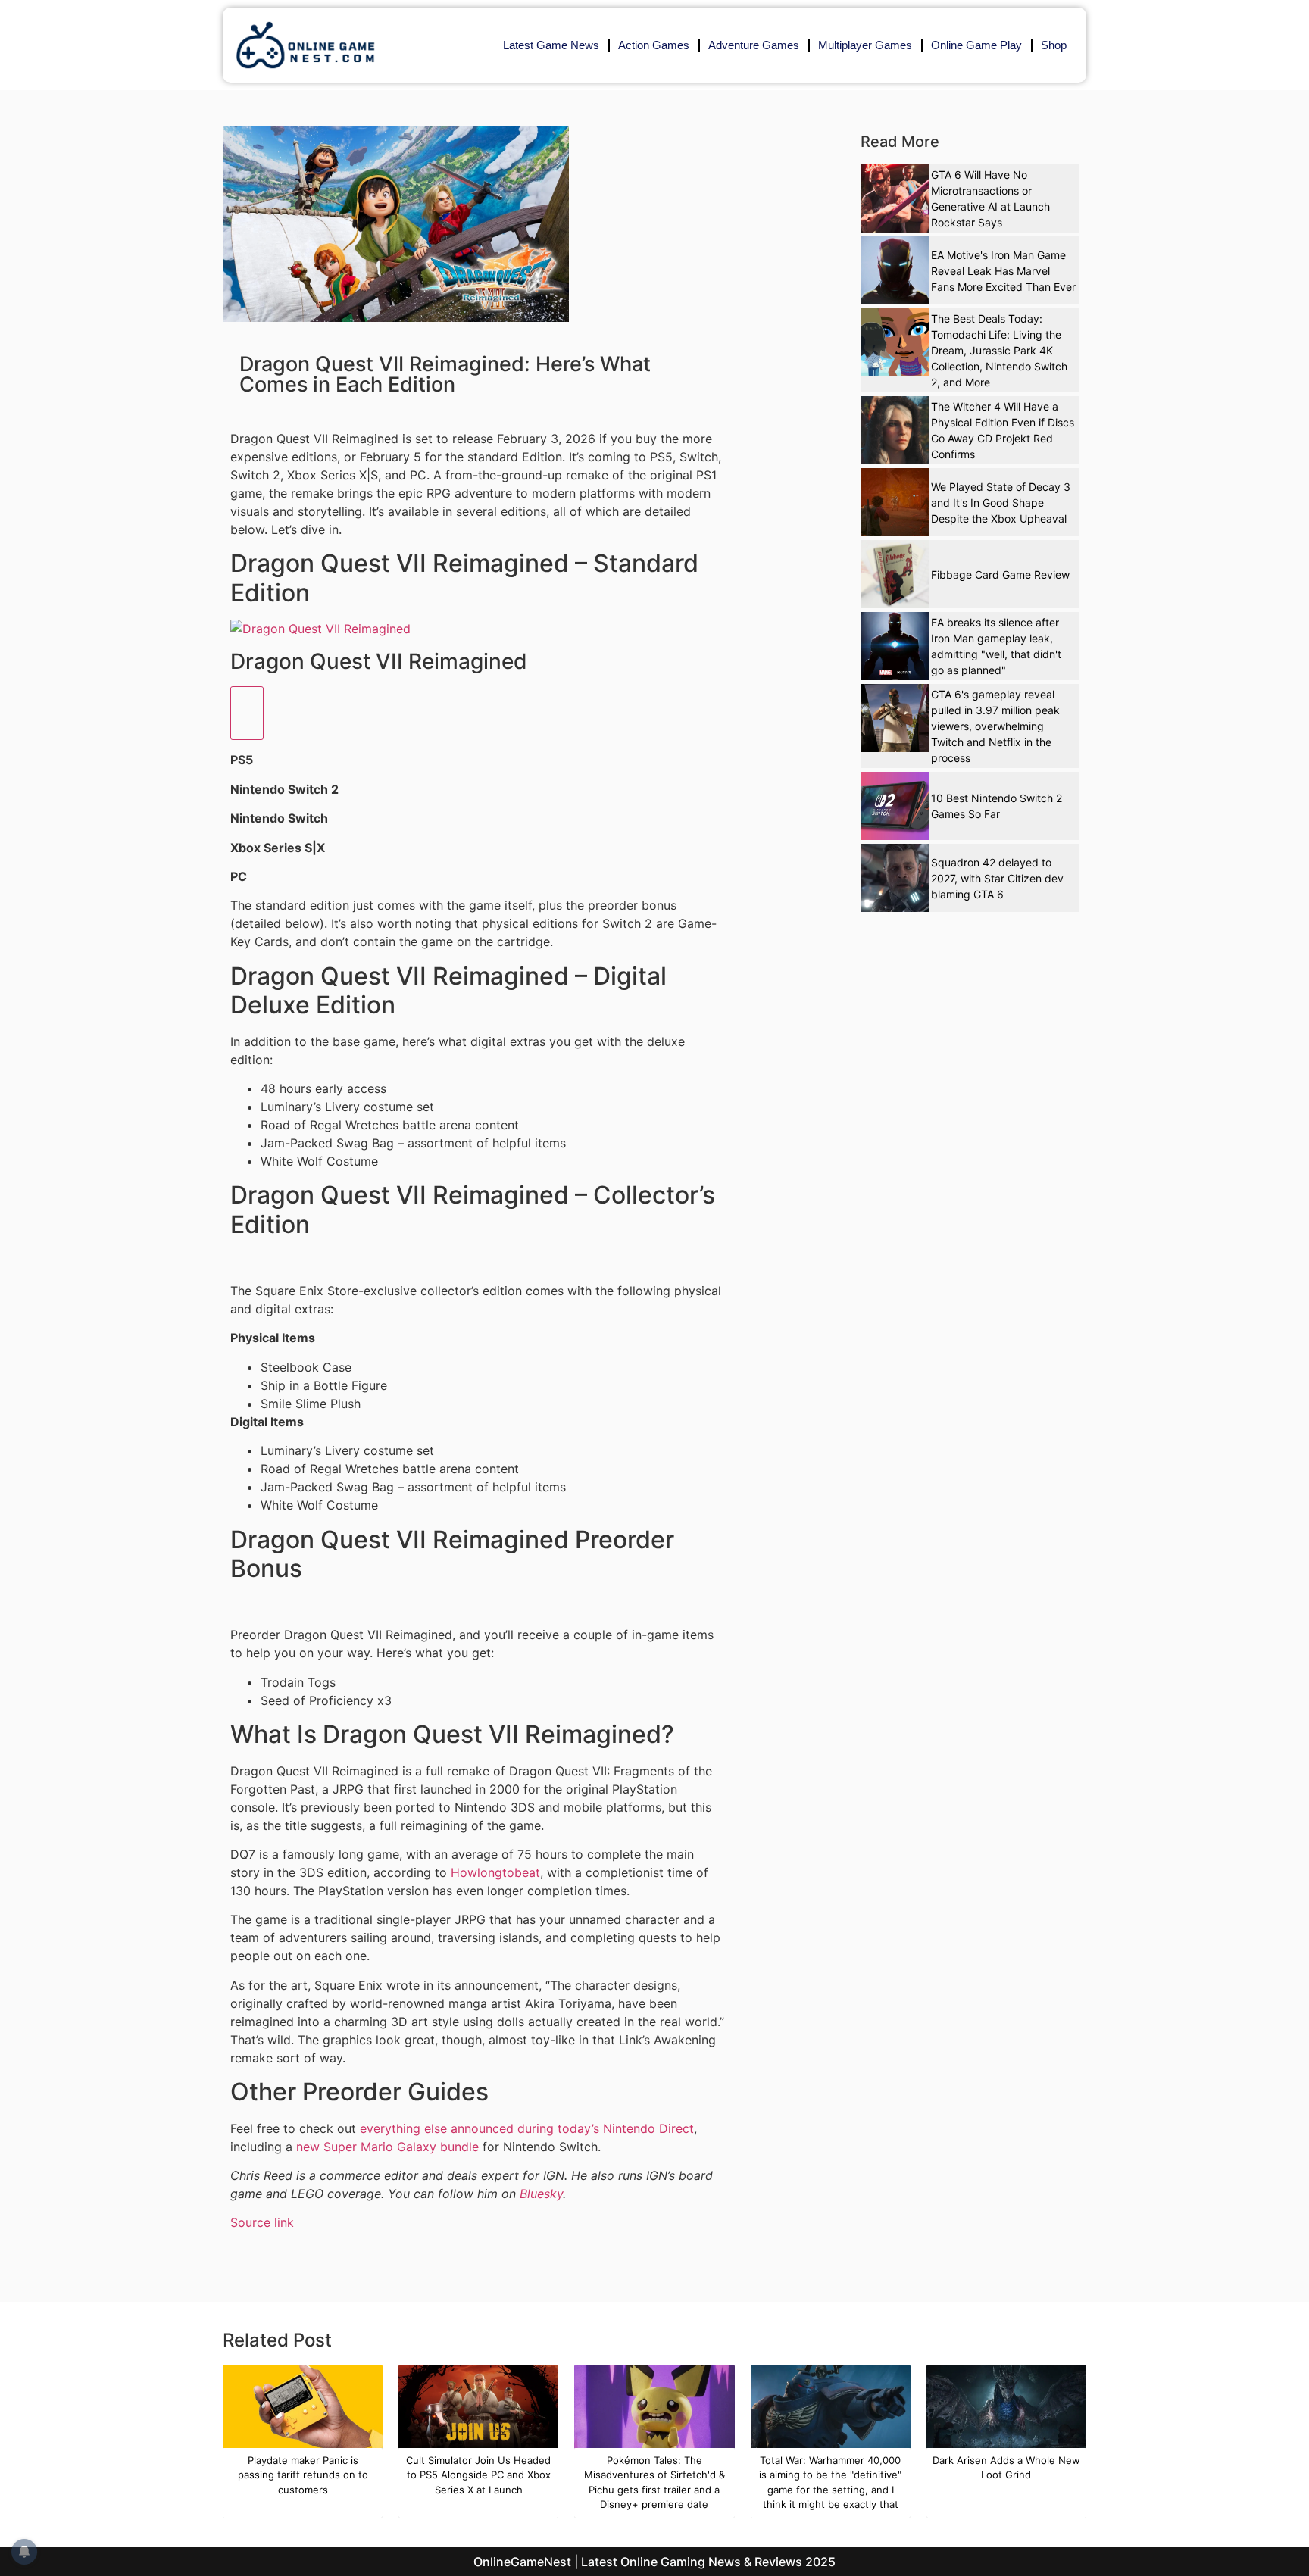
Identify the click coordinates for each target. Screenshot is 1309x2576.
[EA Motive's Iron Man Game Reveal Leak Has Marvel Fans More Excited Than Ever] (895, 270)
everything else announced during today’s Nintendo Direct (527, 2128)
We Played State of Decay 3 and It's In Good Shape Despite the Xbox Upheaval (1001, 503)
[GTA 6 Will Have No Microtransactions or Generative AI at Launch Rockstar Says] (895, 198)
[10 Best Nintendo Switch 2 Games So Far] (895, 806)
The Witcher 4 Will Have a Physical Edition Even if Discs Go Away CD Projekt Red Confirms (1003, 430)
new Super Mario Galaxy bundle (387, 2147)
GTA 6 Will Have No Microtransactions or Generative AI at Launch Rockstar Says (990, 198)
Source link (262, 2222)
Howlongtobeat (495, 1872)
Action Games (654, 45)
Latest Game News (551, 45)
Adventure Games (754, 45)
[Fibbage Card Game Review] (895, 574)
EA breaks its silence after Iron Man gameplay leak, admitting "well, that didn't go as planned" (996, 646)
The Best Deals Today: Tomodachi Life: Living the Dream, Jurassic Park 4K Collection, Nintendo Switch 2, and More (999, 350)
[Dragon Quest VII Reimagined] (320, 629)
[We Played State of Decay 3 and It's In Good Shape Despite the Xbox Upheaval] (895, 502)
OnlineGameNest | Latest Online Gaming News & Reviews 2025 (654, 2562)
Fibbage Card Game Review (1000, 575)
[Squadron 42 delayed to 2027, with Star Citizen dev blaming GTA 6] (895, 878)
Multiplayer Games (865, 45)
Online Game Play (976, 45)
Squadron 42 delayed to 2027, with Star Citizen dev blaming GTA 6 (997, 878)
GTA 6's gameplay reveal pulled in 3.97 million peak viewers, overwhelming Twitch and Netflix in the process (995, 726)
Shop (1054, 45)
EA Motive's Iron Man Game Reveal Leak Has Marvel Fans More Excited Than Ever (1003, 271)
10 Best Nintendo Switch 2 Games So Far (997, 806)
